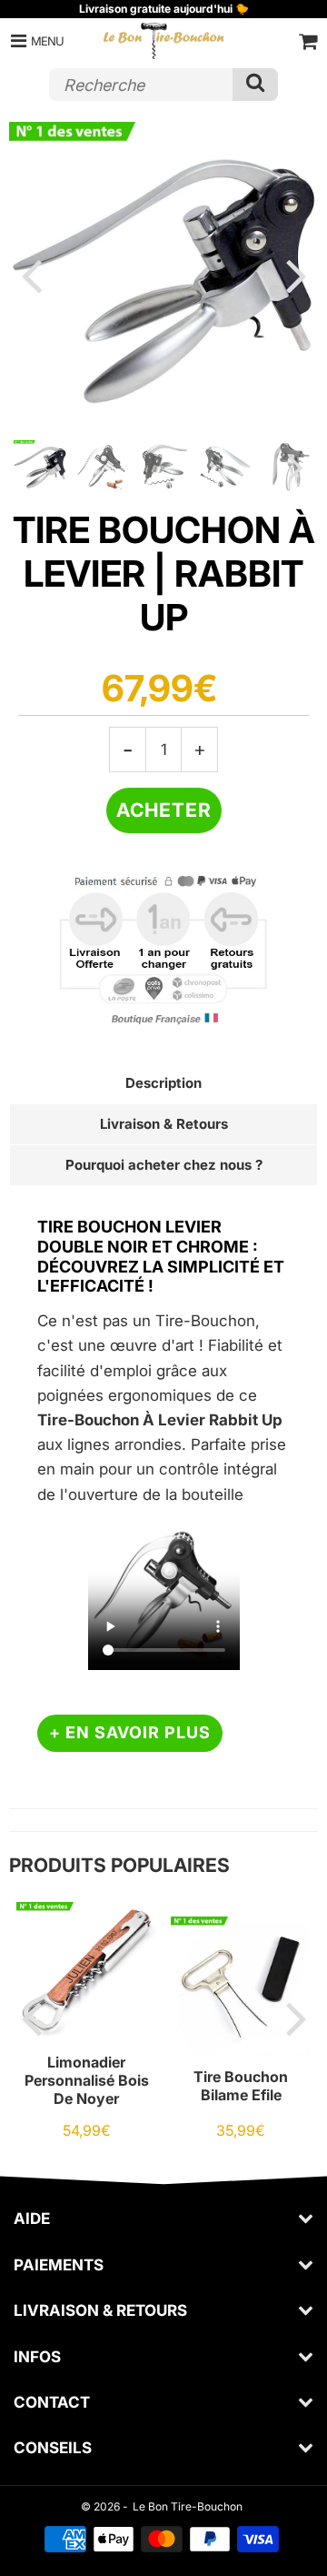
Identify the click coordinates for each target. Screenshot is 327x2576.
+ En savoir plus (130, 1732)
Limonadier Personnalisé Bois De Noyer (87, 2081)
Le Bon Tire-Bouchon (188, 2506)
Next (296, 275)
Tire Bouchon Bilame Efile (241, 2086)
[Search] (255, 85)
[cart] (308, 41)
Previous (31, 275)
